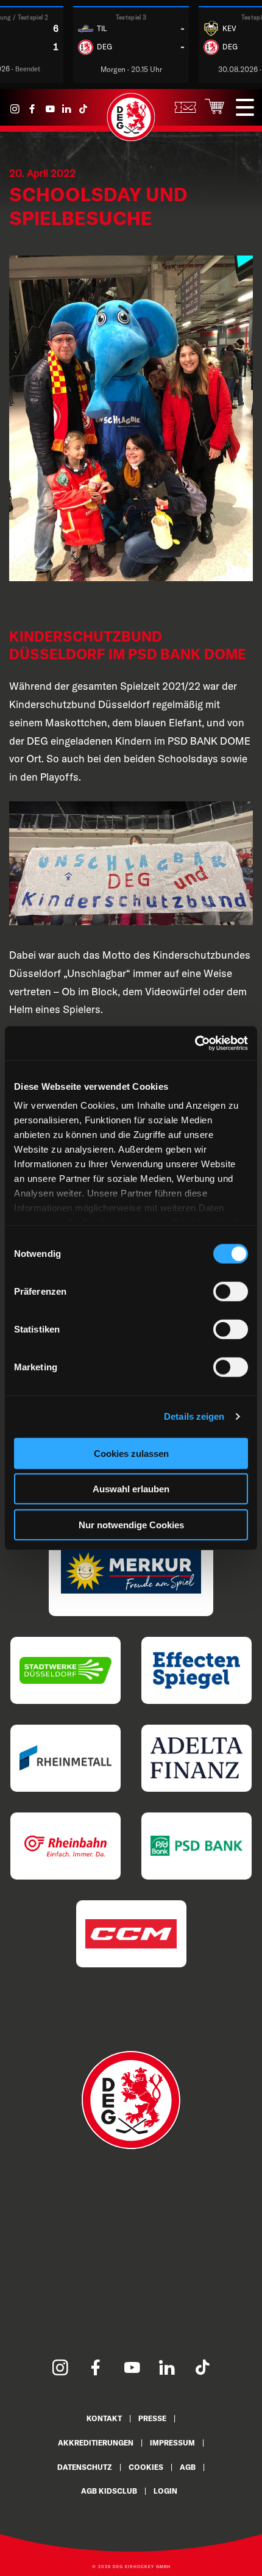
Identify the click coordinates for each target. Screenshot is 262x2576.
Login (165, 2491)
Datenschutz (85, 2467)
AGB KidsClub (109, 2491)
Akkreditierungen (96, 2443)
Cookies (146, 2467)
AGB (188, 2467)
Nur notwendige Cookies (131, 1524)
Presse (152, 2418)
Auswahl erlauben (131, 1489)
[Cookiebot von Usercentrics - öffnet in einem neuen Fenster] (195, 1043)
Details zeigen (194, 1416)
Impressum (172, 2443)
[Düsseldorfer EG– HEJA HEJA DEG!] (131, 138)
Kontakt (104, 2418)
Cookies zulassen (131, 1453)
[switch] (231, 1291)
